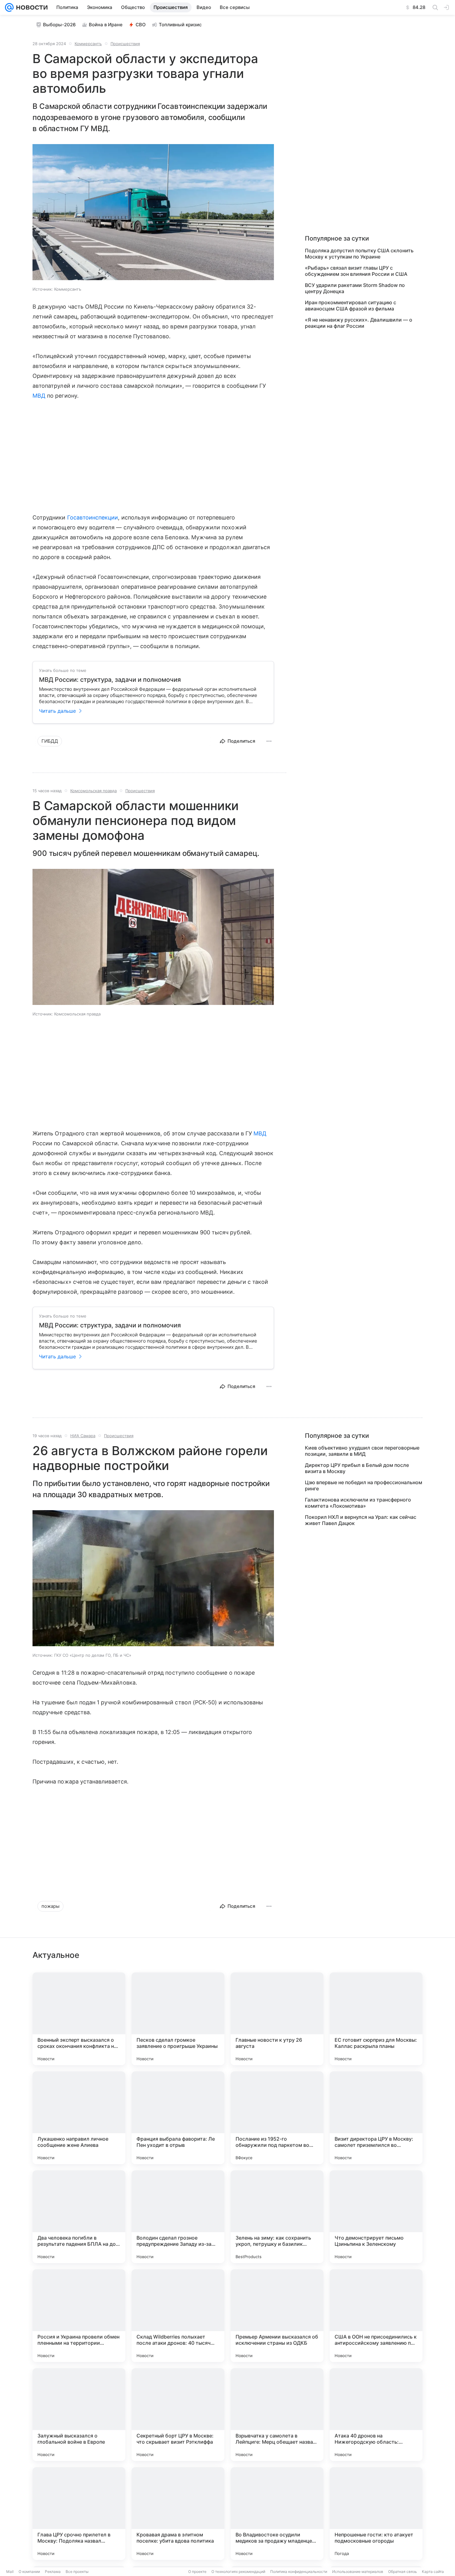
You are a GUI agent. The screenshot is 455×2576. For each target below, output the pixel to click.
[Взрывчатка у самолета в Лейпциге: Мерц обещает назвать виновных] (277, 2415)
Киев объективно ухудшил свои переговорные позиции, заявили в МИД (362, 1451)
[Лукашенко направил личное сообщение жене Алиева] (79, 2118)
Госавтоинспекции (93, 517)
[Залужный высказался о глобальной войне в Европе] (79, 2415)
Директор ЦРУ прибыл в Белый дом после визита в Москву (357, 1468)
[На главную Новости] (31, 7)
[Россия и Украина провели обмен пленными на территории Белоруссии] (79, 2316)
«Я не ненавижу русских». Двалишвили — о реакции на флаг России (359, 323)
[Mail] (9, 7)
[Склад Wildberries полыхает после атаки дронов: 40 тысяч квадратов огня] (178, 2316)
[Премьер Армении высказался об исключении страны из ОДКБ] (277, 2316)
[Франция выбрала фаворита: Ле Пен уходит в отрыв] (178, 2118)
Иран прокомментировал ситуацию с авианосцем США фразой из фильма (351, 305)
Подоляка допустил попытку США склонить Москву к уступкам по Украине (359, 254)
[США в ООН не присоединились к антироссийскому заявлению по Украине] (376, 2316)
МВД (39, 396)
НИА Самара (83, 1436)
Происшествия (125, 44)
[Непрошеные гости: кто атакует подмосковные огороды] (376, 2514)
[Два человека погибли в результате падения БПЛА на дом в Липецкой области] (79, 2217)
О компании (29, 2572)
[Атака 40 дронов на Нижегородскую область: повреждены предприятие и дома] (376, 2415)
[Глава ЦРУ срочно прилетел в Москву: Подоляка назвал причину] (79, 2514)
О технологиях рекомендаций (238, 2572)
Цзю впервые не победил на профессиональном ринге (364, 1485)
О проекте (197, 2572)
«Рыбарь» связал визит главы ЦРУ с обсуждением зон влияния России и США (356, 271)
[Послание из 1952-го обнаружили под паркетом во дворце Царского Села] (277, 2118)
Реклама (53, 2572)
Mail (10, 2572)
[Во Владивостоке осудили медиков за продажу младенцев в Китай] (277, 2514)
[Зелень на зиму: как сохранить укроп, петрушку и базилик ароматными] (277, 2217)
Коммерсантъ (88, 44)
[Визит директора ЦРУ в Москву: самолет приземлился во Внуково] (376, 2118)
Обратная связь (403, 2572)
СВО (141, 25)
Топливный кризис (180, 25)
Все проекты (77, 2572)
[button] (153, 213)
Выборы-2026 (59, 25)
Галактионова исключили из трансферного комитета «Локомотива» (358, 1503)
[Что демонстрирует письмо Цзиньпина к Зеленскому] (376, 2217)
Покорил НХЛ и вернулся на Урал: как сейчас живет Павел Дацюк (361, 1520)
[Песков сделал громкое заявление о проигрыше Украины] (178, 2019)
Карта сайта (433, 2572)
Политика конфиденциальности (299, 2572)
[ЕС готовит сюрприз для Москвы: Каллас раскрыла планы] (376, 2019)
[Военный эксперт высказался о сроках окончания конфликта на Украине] (79, 2019)
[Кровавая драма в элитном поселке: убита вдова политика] (178, 2514)
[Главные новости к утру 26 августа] (277, 2019)
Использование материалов (358, 2572)
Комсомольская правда (93, 791)
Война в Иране (106, 25)
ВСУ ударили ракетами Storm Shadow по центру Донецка (355, 288)
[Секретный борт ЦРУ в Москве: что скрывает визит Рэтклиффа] (178, 2415)
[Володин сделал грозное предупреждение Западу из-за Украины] (178, 2217)
